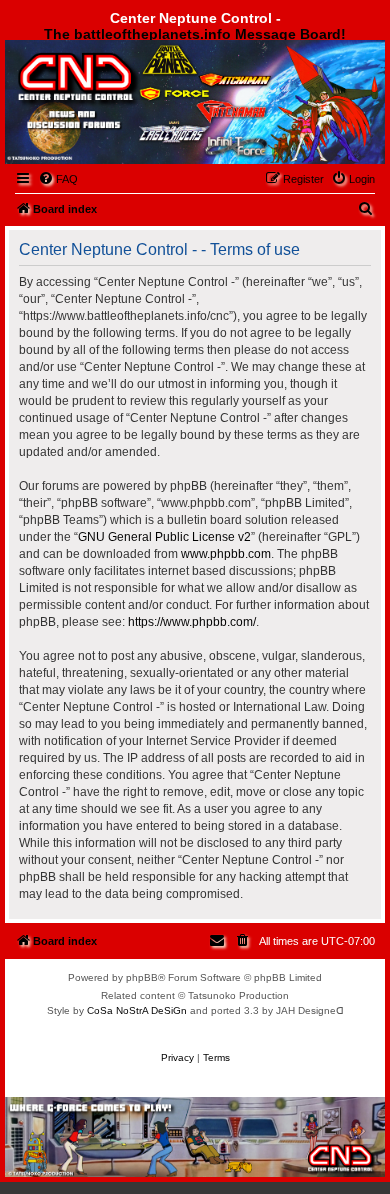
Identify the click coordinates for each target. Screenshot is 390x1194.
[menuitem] (58, 179)
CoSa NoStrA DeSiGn (137, 1010)
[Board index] (116, 93)
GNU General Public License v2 (164, 537)
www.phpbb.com (226, 554)
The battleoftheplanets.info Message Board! (195, 34)
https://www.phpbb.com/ (192, 622)
